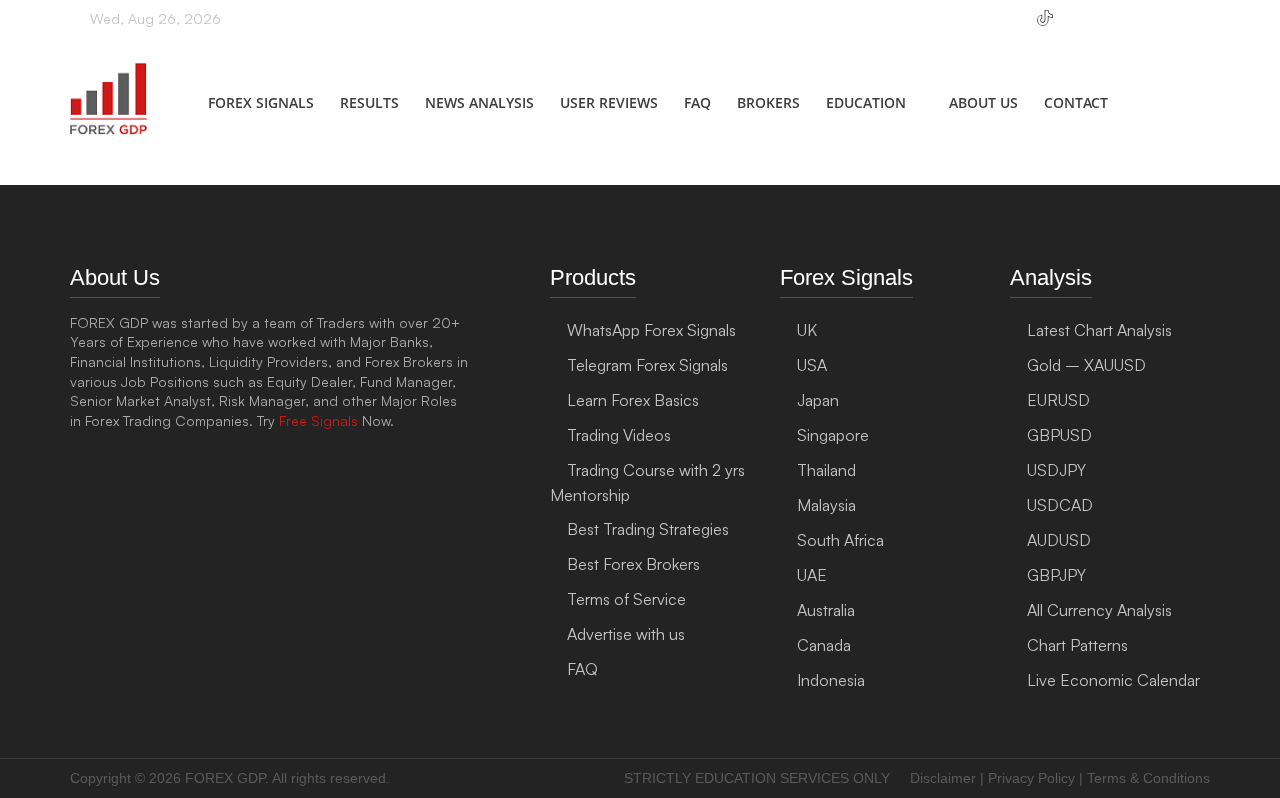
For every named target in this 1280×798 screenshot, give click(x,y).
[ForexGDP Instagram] (1111, 27)
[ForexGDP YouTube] (1142, 27)
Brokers (768, 102)
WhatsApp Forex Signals (651, 330)
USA (812, 365)
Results (369, 102)
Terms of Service (626, 599)
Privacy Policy (1031, 778)
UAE (812, 575)
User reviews (609, 102)
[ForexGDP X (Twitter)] (1173, 27)
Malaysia (826, 505)
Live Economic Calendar (1113, 680)
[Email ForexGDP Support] (1204, 27)
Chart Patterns (1077, 645)
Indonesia (831, 680)
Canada (824, 645)
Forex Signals (261, 102)
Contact (1076, 102)
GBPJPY (1056, 575)
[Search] (1192, 106)
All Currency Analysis (1099, 610)
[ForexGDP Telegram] (1009, 27)
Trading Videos (619, 435)
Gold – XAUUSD (1086, 365)
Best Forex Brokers (633, 564)
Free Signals (318, 420)
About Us (983, 102)
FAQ (697, 102)
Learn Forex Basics (633, 400)
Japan (818, 400)
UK (807, 330)
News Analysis (479, 102)
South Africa (840, 540)
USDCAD (1060, 505)
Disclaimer (943, 778)
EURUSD (1058, 400)
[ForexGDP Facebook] (1080, 27)
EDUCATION (866, 102)
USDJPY (1056, 470)
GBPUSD (1059, 435)
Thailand (826, 470)
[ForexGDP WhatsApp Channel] (978, 27)
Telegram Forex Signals (647, 365)
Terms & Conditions (1148, 778)
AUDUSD (1059, 540)
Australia (826, 610)
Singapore (833, 435)
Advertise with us (626, 634)
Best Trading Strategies (648, 529)
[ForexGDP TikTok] (1045, 27)
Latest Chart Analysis (1099, 330)
